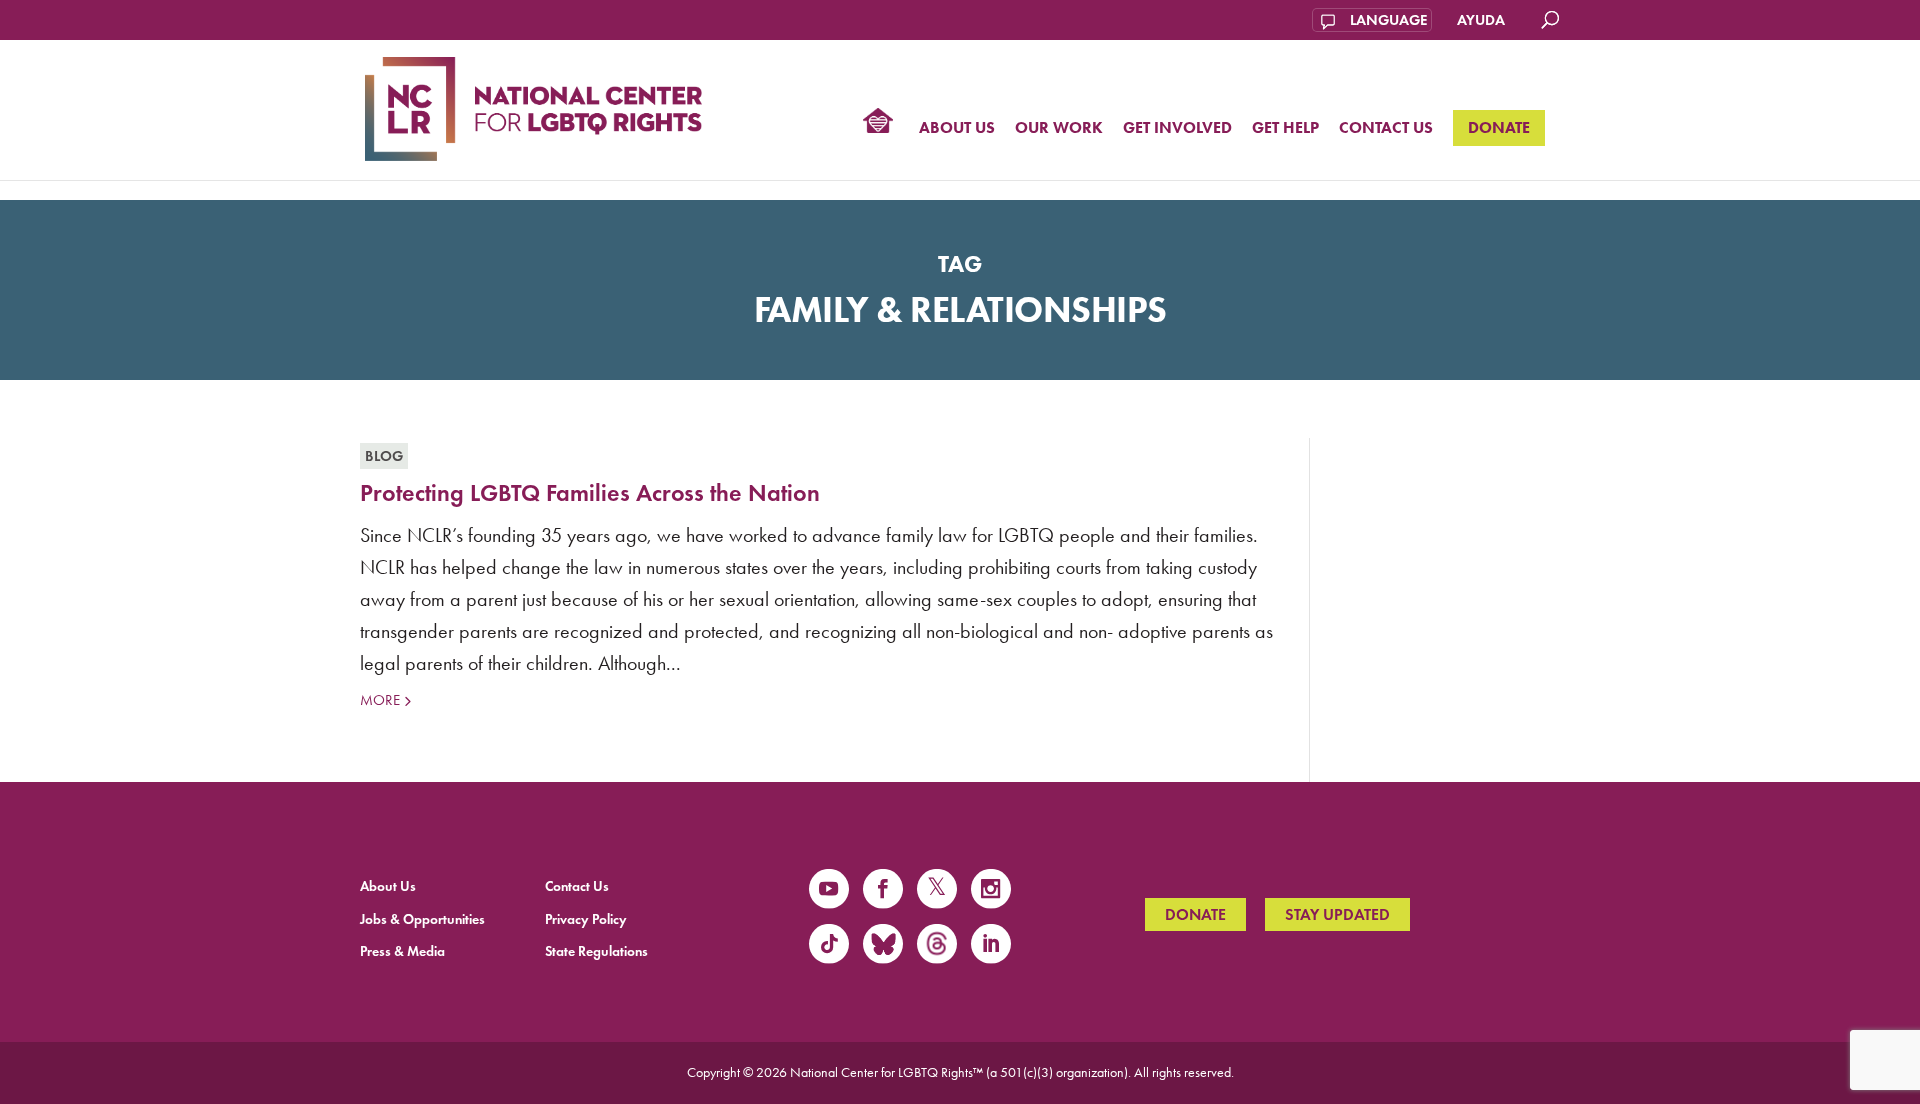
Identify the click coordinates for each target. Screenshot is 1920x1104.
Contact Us (1386, 128)
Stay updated (1337, 914)
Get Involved (1177, 128)
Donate (1499, 127)
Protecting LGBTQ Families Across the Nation (590, 492)
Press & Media (402, 951)
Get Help (1285, 128)
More (380, 700)
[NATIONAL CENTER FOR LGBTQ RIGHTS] (533, 106)
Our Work (1059, 128)
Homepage (878, 123)
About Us (957, 128)
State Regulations (596, 951)
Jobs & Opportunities (422, 919)
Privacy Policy (586, 919)
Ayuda (1481, 20)
